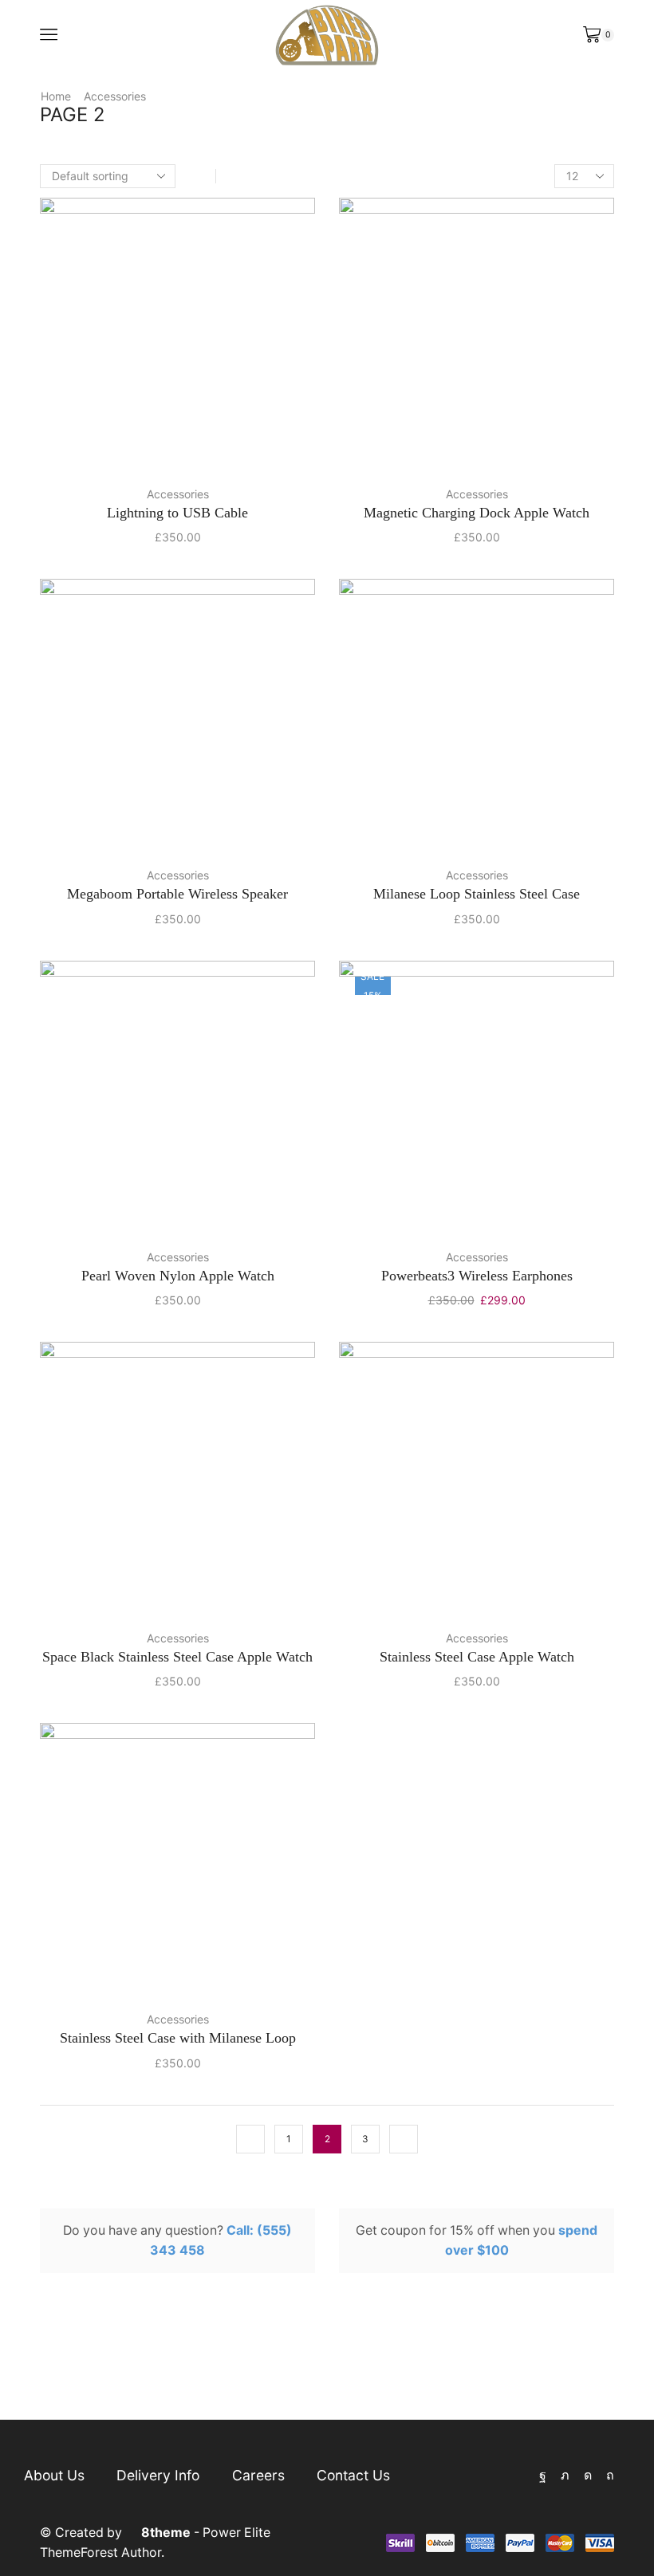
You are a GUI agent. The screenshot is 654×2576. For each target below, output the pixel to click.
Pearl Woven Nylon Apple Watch (178, 1276)
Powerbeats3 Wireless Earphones (477, 1276)
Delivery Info (158, 2475)
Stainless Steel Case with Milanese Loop (178, 2038)
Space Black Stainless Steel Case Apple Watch (177, 1657)
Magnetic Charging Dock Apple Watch (477, 513)
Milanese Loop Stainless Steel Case (477, 894)
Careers (258, 2475)
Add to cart (238, 447)
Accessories (115, 96)
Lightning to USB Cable (177, 513)
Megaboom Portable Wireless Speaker (177, 894)
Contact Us (353, 2475)
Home (56, 96)
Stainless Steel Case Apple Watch (477, 1657)
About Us (54, 2475)
